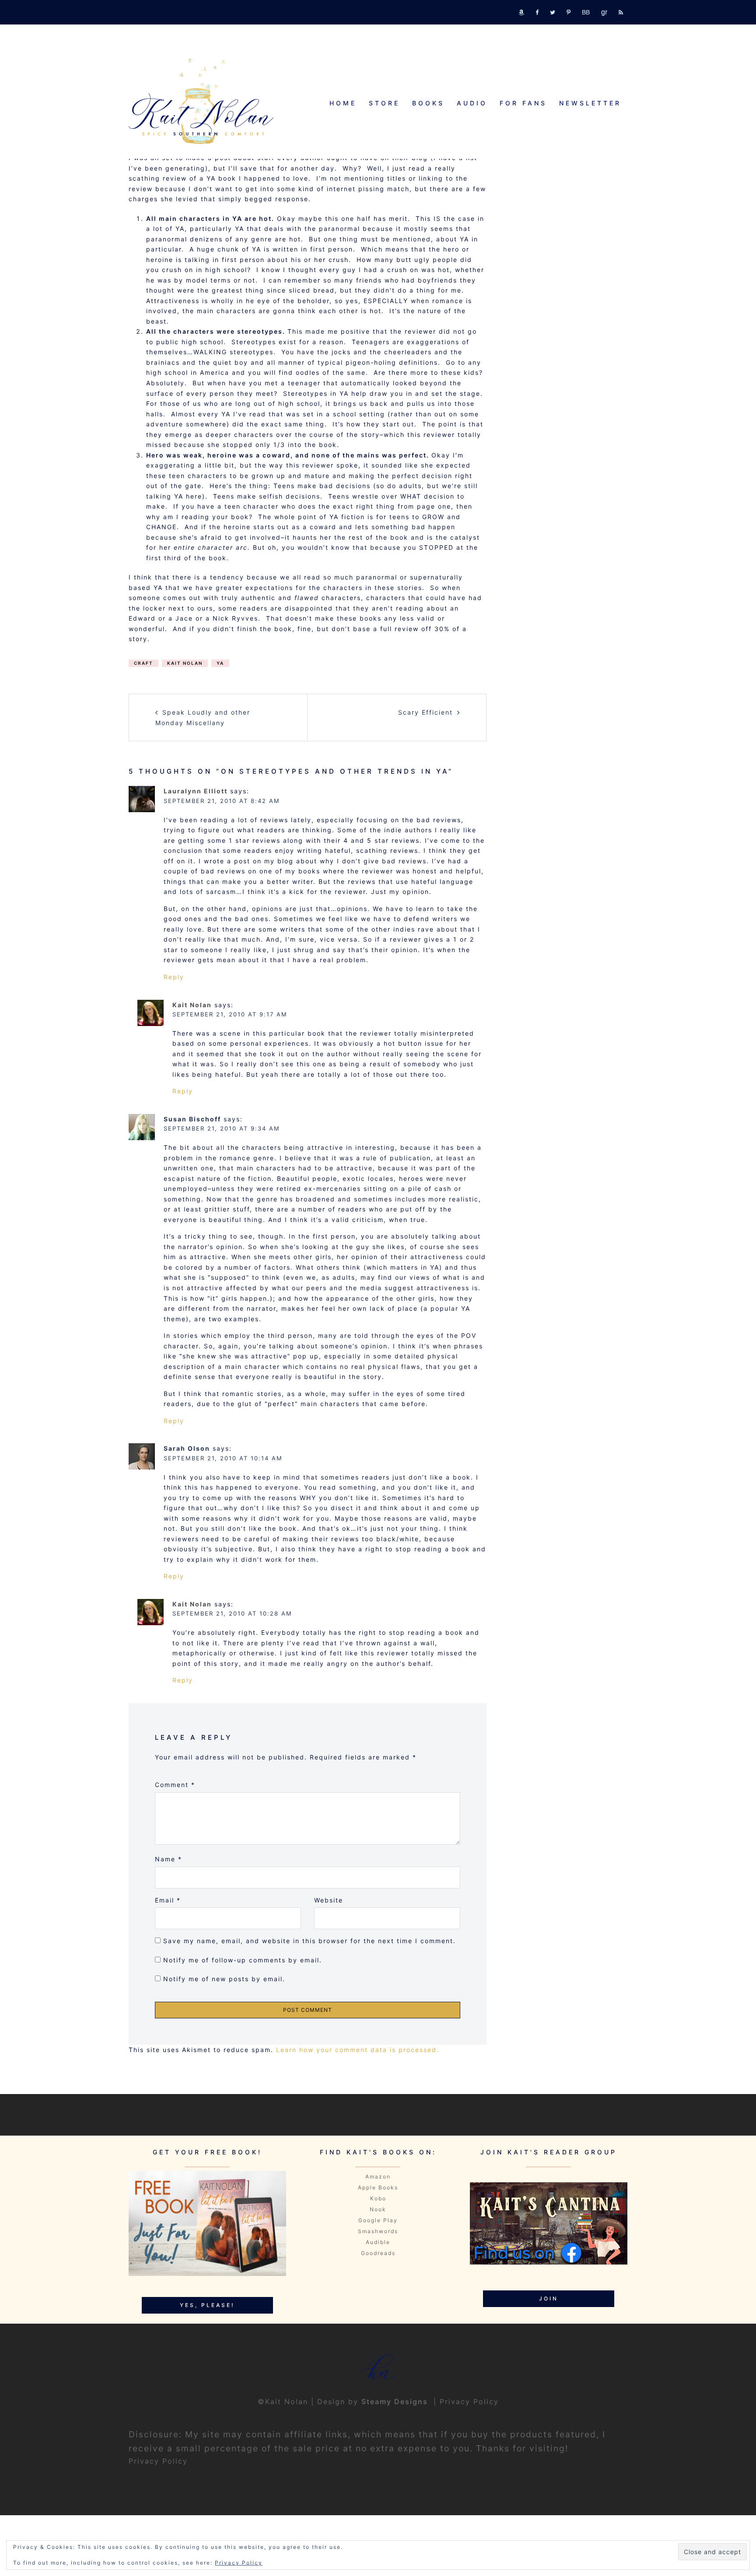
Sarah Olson (187, 1448)
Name (168, 1859)
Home (343, 103)
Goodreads (378, 2253)
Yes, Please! (207, 2305)
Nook (378, 2209)
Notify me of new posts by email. (224, 1979)
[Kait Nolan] (201, 101)
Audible (378, 2242)
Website (329, 1900)
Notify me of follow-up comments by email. (243, 1960)
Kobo (378, 2198)
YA (220, 663)
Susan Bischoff (192, 1119)
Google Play (378, 2220)
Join (549, 2299)
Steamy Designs (396, 2401)
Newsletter (590, 103)
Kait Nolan (185, 663)
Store (384, 103)
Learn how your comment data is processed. (358, 2050)
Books (428, 103)
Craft (143, 663)
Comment (175, 1785)
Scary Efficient (425, 712)
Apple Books (378, 2187)
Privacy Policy (469, 2401)
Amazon (378, 2176)
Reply (174, 977)
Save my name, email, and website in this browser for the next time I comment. (310, 1941)
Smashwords (378, 2231)
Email (168, 1900)
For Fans (523, 103)
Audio (472, 103)
